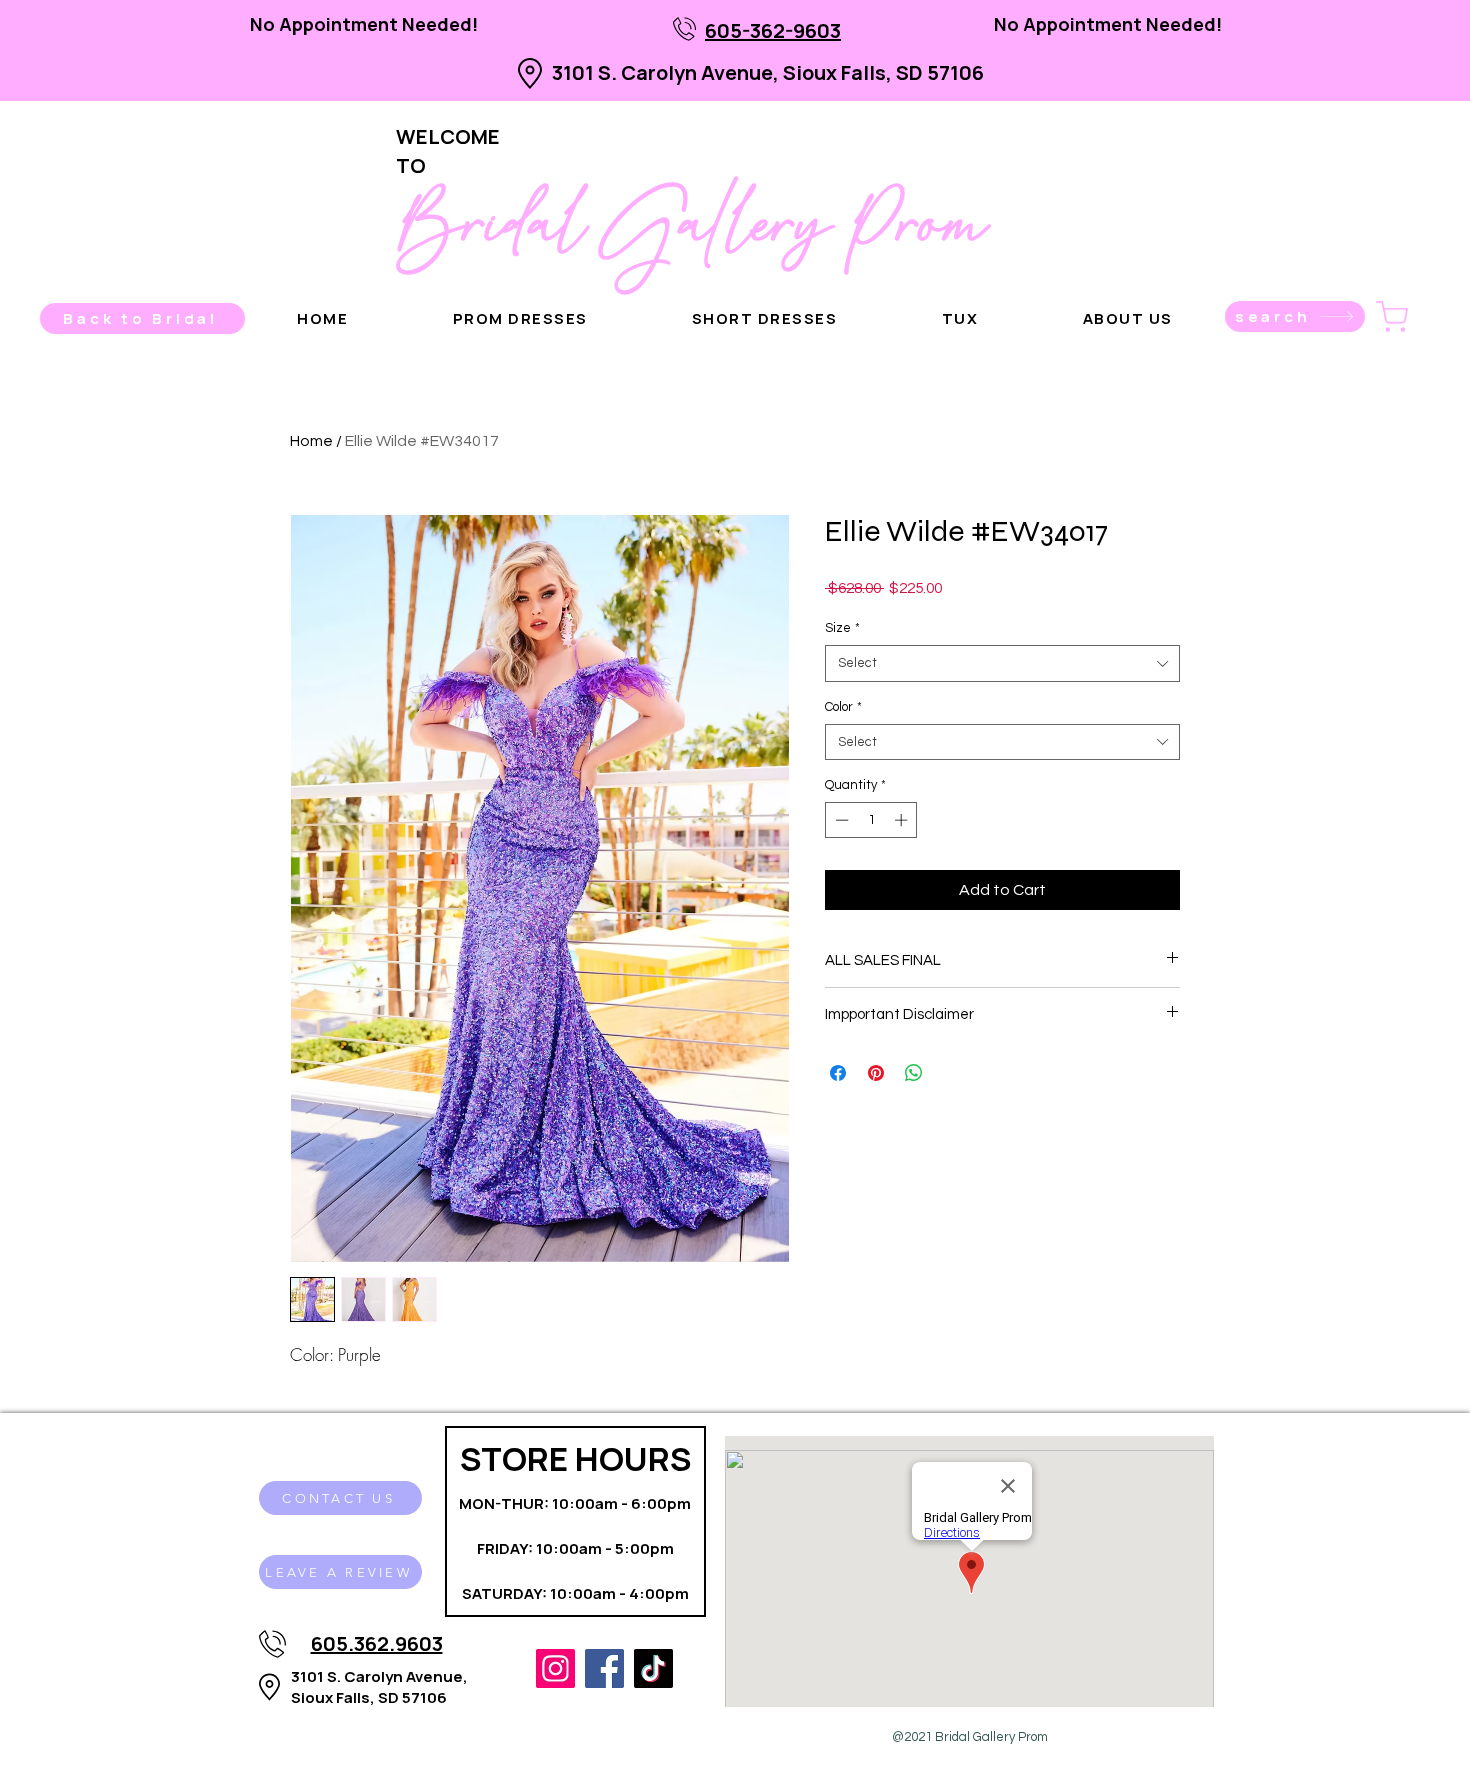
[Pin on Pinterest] (876, 1073)
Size (842, 628)
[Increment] (903, 820)
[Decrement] (840, 820)
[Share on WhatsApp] (914, 1073)
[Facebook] (604, 1668)
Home (311, 441)
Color (843, 707)
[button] (1128, 318)
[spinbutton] (871, 820)
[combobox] (1002, 663)
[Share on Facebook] (838, 1073)
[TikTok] (653, 1668)
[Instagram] (555, 1668)
